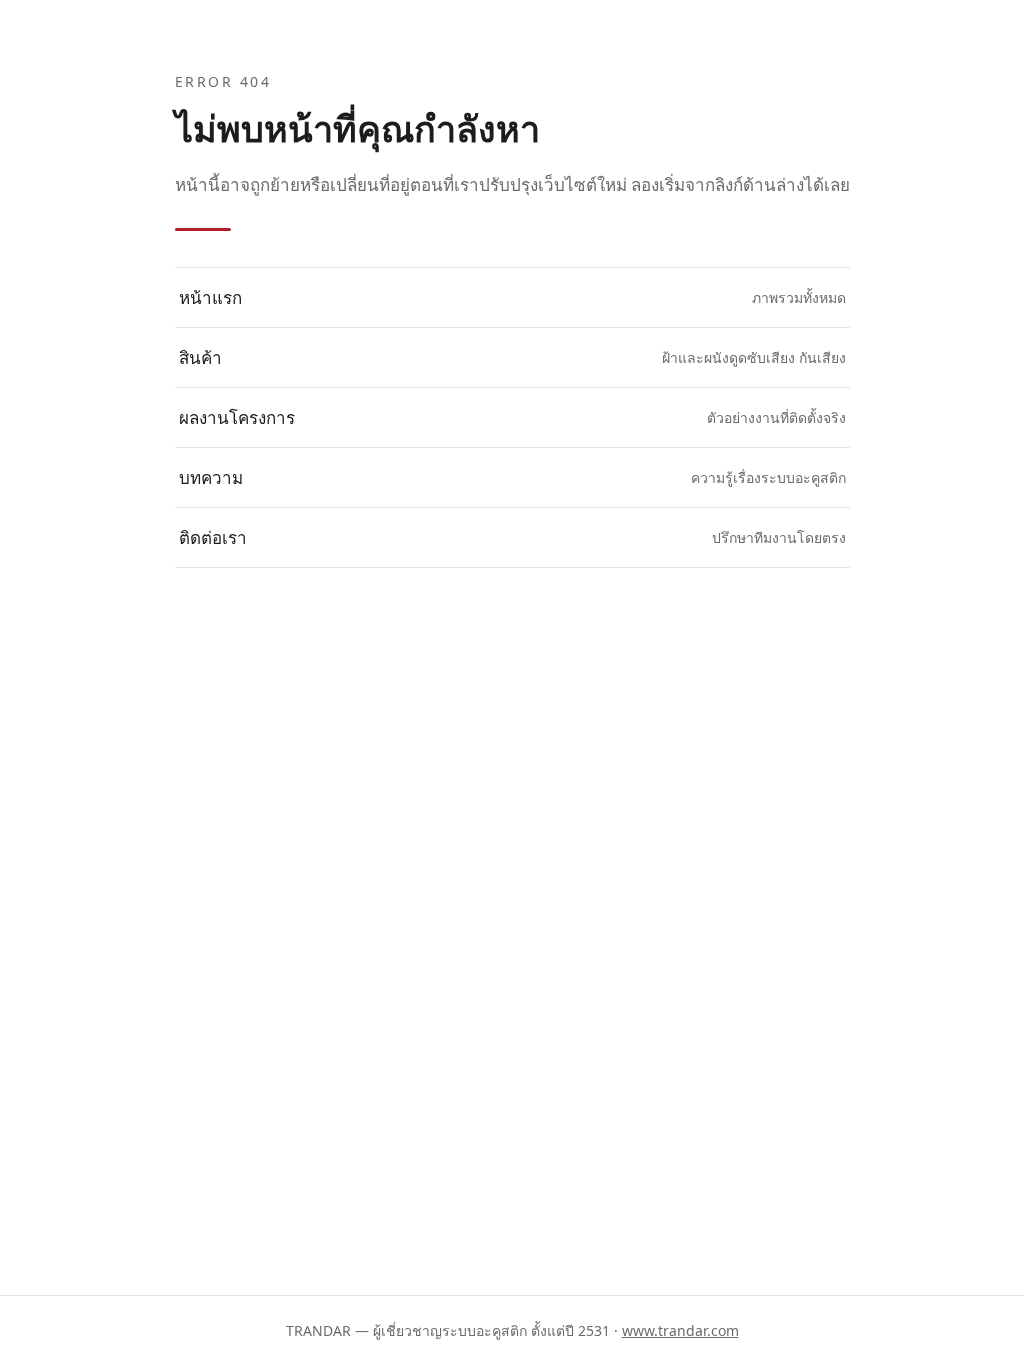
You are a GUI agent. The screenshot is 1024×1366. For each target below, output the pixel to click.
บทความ (512, 477)
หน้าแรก (512, 297)
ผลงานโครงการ (512, 417)
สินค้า (512, 357)
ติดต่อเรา (512, 537)
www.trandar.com (680, 1330)
